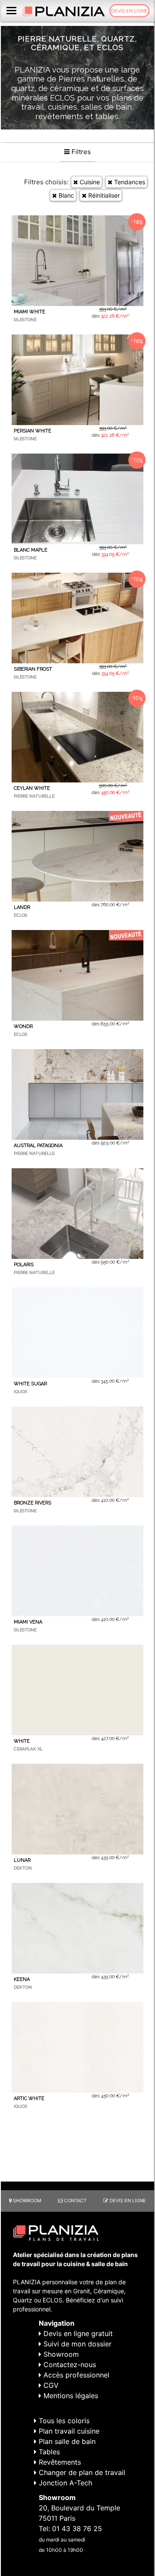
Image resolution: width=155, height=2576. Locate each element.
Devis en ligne (129, 11)
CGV (50, 2385)
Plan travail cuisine (68, 2431)
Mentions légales (70, 2396)
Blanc (65, 195)
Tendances (129, 182)
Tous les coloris (63, 2421)
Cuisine (89, 182)
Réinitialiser (103, 195)
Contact (75, 2201)
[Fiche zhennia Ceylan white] (77, 737)
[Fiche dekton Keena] (77, 1928)
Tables (48, 2452)
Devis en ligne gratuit (77, 2333)
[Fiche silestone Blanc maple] (77, 499)
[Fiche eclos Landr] (77, 856)
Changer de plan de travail (81, 2472)
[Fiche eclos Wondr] (77, 975)
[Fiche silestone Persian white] (77, 380)
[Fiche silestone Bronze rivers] (77, 1452)
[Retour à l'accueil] (64, 11)
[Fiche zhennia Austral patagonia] (77, 1094)
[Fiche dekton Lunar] (77, 1809)
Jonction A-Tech (64, 2483)
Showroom (26, 2201)
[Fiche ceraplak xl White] (77, 1690)
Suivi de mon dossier (76, 2344)
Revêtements (59, 2462)
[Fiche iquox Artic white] (77, 2047)
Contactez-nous (69, 2365)
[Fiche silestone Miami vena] (77, 1571)
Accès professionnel (75, 2375)
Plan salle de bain (66, 2441)
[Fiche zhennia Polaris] (77, 1214)
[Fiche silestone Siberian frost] (77, 618)
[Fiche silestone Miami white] (77, 261)
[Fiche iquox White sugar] (77, 1333)
